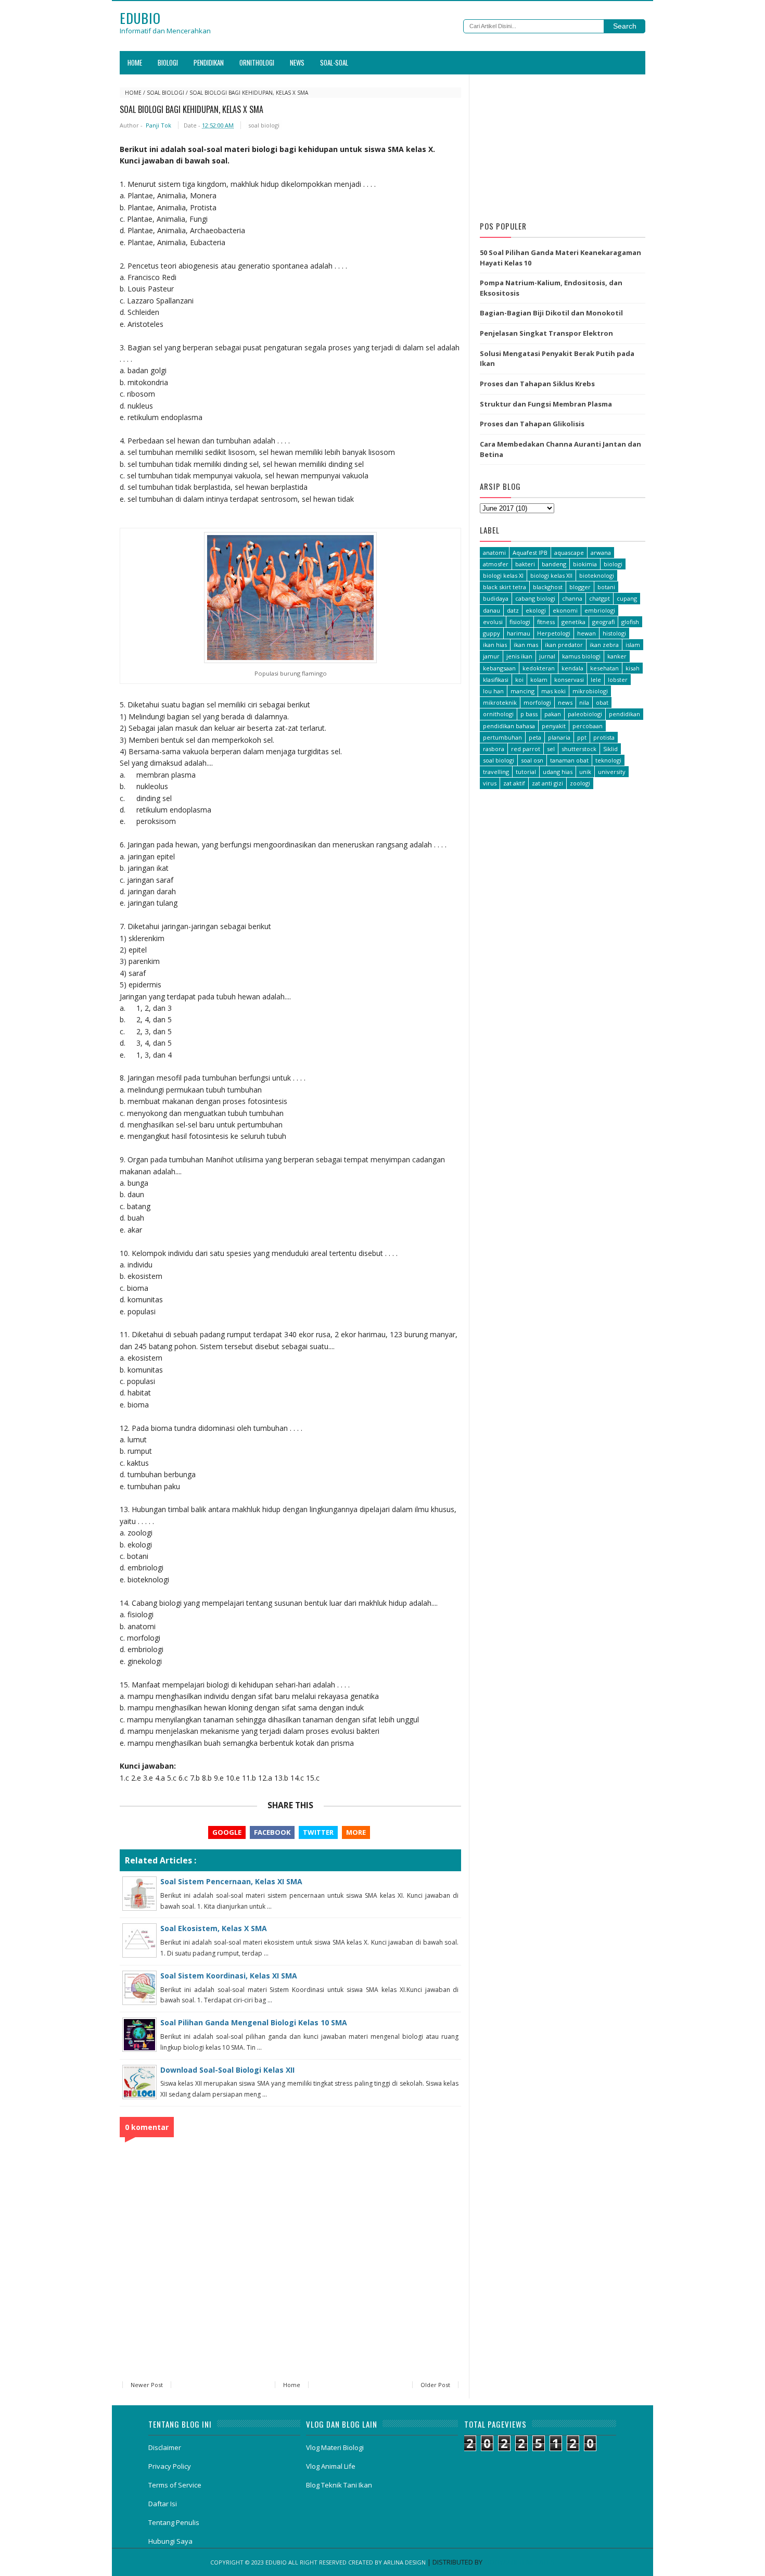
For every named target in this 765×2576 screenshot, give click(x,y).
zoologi (580, 783)
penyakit (554, 726)
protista (604, 737)
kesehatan (604, 668)
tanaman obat (569, 760)
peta (535, 737)
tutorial (526, 772)
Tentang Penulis (174, 2522)
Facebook (272, 1832)
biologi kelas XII (551, 575)
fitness (546, 622)
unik (585, 772)
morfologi (537, 702)
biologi (613, 564)
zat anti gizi (547, 783)
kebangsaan (499, 668)
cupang (627, 598)
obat (602, 702)
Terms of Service (175, 2485)
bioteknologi (597, 575)
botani (606, 587)
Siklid (610, 749)
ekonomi (565, 610)
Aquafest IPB (530, 553)
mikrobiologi (590, 691)
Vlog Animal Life (331, 2466)
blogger (580, 587)
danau (492, 610)
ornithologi (498, 714)
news (565, 702)
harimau (519, 633)
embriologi (600, 610)
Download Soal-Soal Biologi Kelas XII (227, 2070)
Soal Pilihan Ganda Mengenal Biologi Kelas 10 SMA (254, 2022)
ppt (582, 737)
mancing (522, 691)
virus (490, 783)
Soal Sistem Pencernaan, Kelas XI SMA (231, 1881)
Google (227, 1832)
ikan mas (526, 645)
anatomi (494, 553)
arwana (601, 553)
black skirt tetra (505, 587)
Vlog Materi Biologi (335, 2447)
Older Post (435, 2385)
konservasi (569, 680)
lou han (493, 691)
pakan (553, 714)
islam (633, 645)
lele (596, 680)
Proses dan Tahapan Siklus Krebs (537, 384)
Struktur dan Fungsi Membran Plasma (546, 404)
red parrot (526, 749)
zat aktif (514, 783)
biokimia (585, 564)
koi (519, 680)
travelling (496, 772)
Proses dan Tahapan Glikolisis (532, 424)
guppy (492, 633)
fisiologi (520, 622)
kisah (633, 668)
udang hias (558, 772)
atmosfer (496, 564)
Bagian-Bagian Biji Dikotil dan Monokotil (551, 313)
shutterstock (579, 749)
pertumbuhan (502, 737)
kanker (617, 656)
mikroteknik (500, 702)
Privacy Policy (170, 2466)
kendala (572, 668)
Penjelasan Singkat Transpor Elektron (546, 333)
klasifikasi (496, 680)
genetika (573, 622)
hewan (586, 633)
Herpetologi (554, 633)
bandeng (554, 564)
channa (572, 598)
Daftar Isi (163, 2504)
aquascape (569, 553)
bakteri (525, 564)
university (612, 772)
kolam (539, 680)
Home (135, 62)
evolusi (493, 622)
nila (584, 702)
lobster (618, 680)
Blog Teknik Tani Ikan (339, 2485)
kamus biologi (581, 656)
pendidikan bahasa (509, 726)
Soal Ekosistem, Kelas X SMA (214, 1928)
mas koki (553, 691)
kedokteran (539, 668)
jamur (491, 656)
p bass (529, 714)
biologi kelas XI (503, 575)
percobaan (588, 726)
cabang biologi (535, 598)
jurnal (547, 656)
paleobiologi (585, 714)
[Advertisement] (563, 145)
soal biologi (165, 93)
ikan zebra (604, 645)
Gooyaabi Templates (519, 2562)
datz (513, 610)
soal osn (532, 760)
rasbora (494, 749)
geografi (603, 622)
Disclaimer (165, 2447)
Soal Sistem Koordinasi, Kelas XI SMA (229, 1976)
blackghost (548, 587)
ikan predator (564, 645)
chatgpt (600, 598)
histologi (614, 633)
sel (551, 749)
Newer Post (147, 2385)
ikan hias (495, 645)
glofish (630, 622)
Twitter (318, 1832)
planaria (559, 737)
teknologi (608, 760)
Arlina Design (405, 2562)
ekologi (536, 610)
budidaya (496, 598)
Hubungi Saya (170, 2541)
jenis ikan (519, 656)
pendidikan (624, 714)
